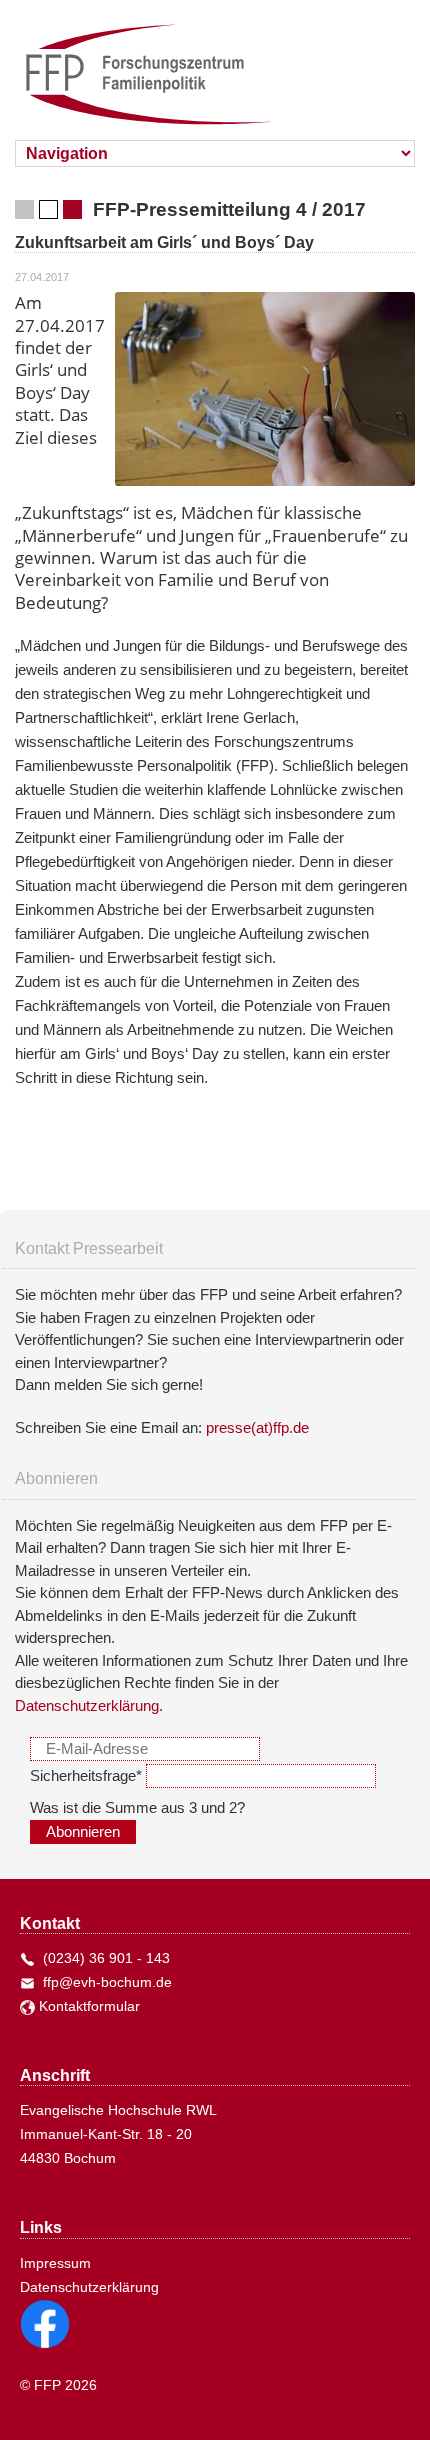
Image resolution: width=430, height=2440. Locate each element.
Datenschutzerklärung (87, 1705)
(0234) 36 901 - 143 (102, 1958)
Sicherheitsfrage (86, 1775)
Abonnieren (83, 1832)
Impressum (55, 2263)
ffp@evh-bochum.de (103, 1982)
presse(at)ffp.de (257, 1427)
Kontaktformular (87, 2006)
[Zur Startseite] (137, 65)
